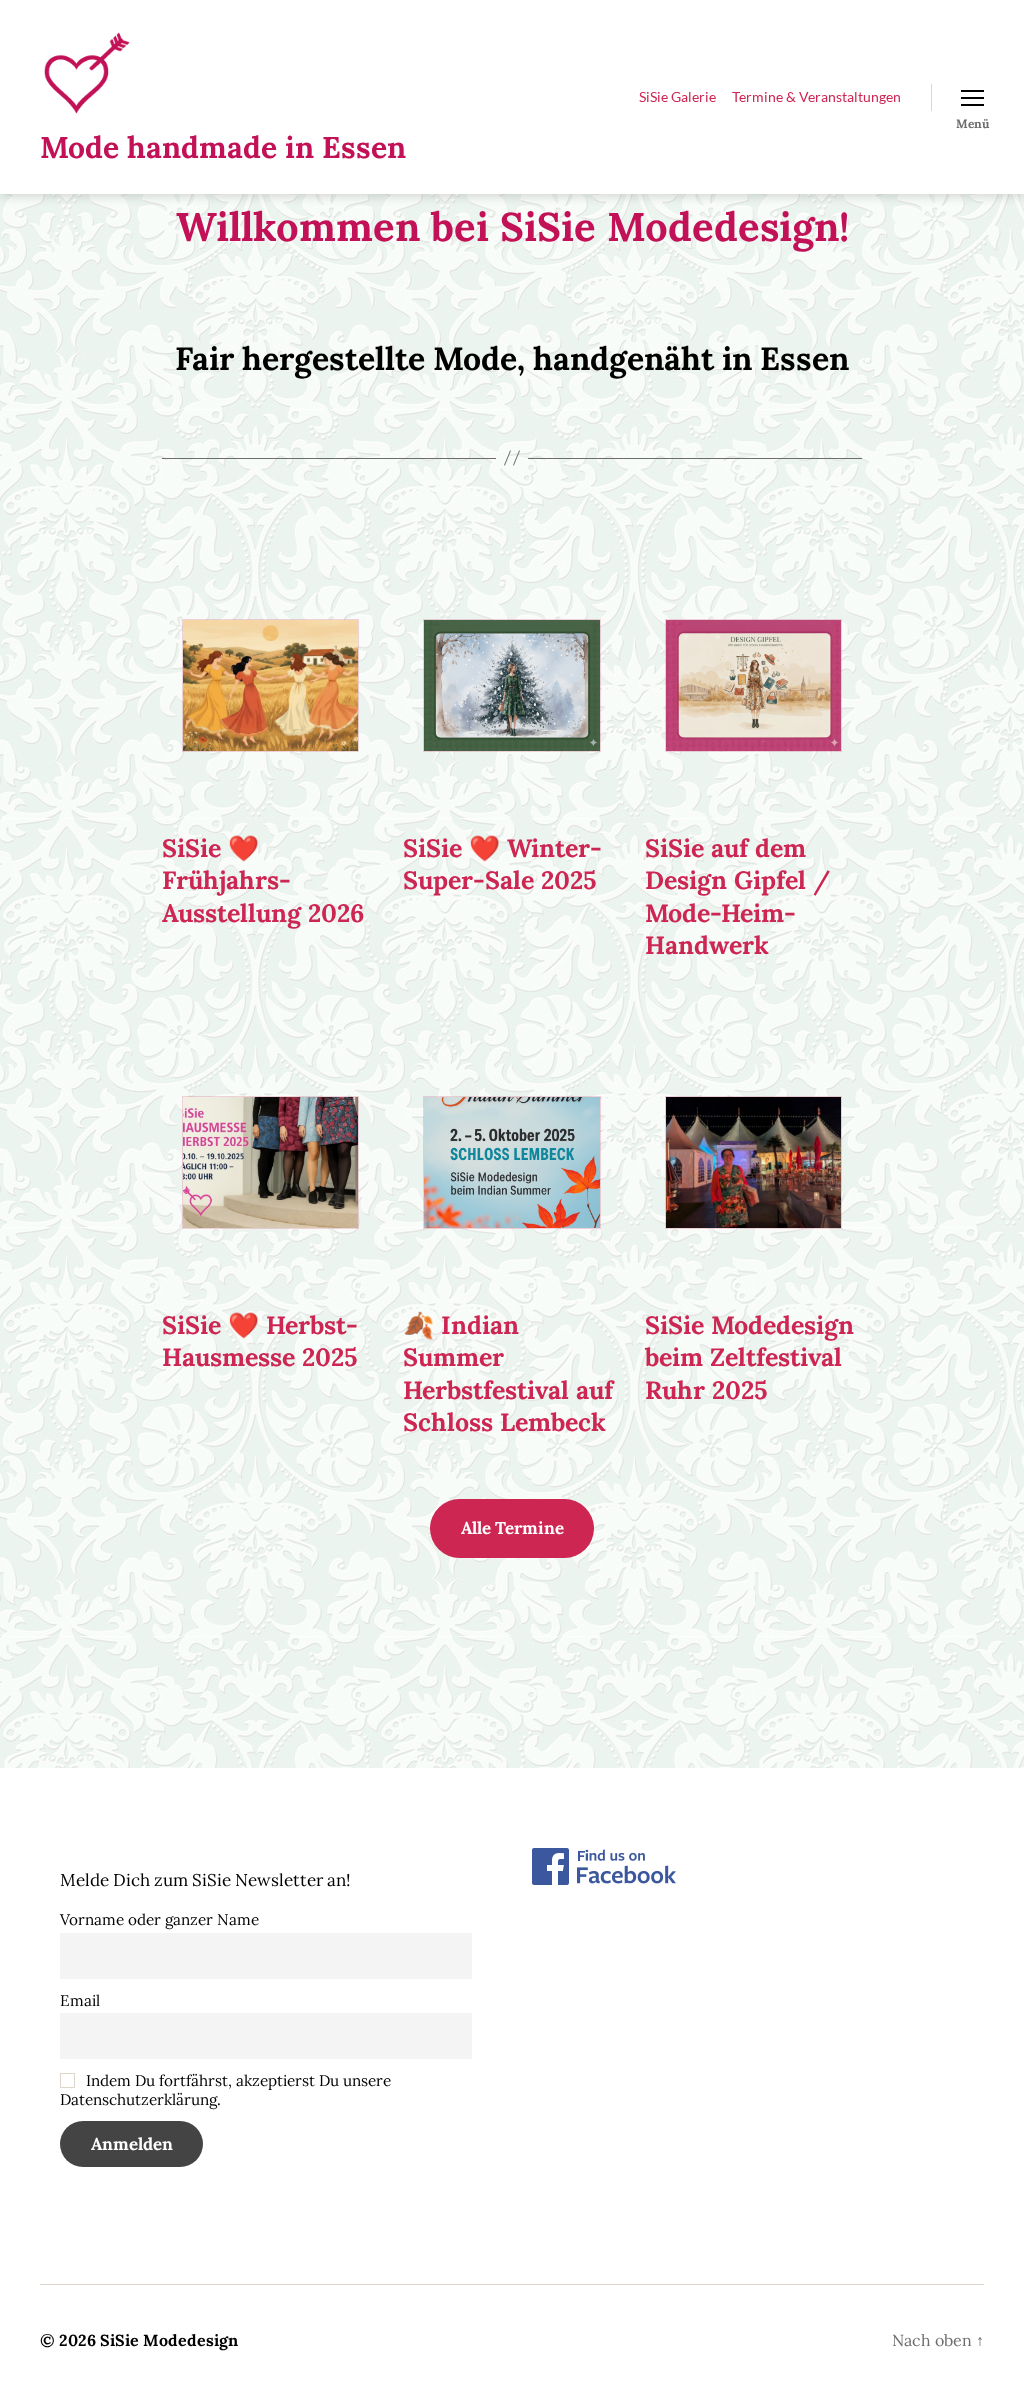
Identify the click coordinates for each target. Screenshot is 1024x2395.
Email (80, 2000)
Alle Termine (512, 1528)
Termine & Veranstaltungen (816, 97)
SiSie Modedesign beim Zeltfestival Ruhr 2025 (749, 1357)
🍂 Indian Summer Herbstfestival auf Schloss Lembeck (508, 1374)
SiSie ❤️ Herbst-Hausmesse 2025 (260, 1341)
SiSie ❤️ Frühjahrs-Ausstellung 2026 (263, 880)
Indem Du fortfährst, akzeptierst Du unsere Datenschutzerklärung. (225, 2090)
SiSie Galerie (677, 97)
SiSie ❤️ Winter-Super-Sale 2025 (502, 864)
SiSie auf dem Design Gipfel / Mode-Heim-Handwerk (737, 897)
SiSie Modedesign (169, 2340)
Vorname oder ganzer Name (159, 1919)
